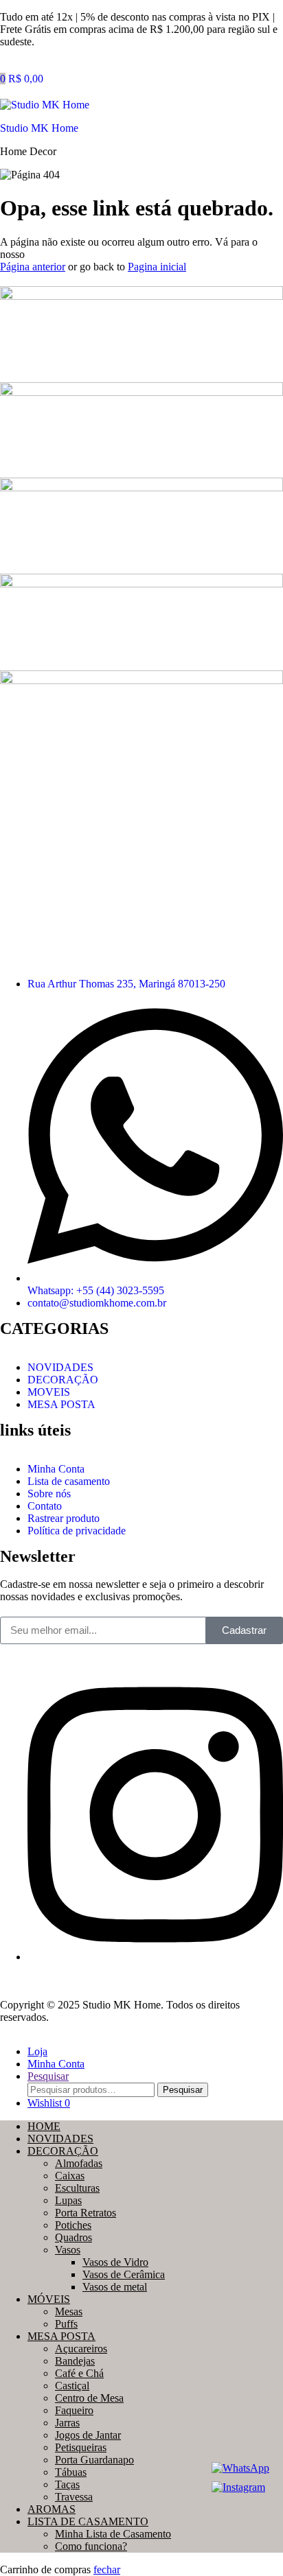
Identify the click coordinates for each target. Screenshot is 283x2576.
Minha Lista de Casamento (113, 2534)
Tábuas (71, 2472)
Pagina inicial (157, 267)
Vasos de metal (115, 2287)
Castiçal (72, 2386)
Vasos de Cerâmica (124, 2274)
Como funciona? (91, 2546)
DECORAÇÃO (63, 2151)
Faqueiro (74, 2410)
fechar (107, 2569)
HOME (44, 2126)
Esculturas (77, 2188)
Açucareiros (81, 2349)
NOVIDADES (60, 2139)
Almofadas (79, 2163)
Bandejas (75, 2361)
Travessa (74, 2497)
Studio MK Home (39, 128)
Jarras (67, 2423)
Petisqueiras (81, 2447)
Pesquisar (183, 2090)
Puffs (66, 2324)
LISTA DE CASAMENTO (88, 2521)
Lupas (68, 2200)
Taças (67, 2484)
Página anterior (33, 267)
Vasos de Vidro (115, 2262)
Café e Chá (79, 2373)
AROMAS (52, 2509)
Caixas (70, 2176)
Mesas (69, 2311)
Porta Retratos (86, 2213)
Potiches (73, 2225)
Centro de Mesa (89, 2398)
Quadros (73, 2237)
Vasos (68, 2250)
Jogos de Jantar (88, 2435)
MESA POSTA (61, 2336)
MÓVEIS (49, 2299)
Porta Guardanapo (94, 2460)
